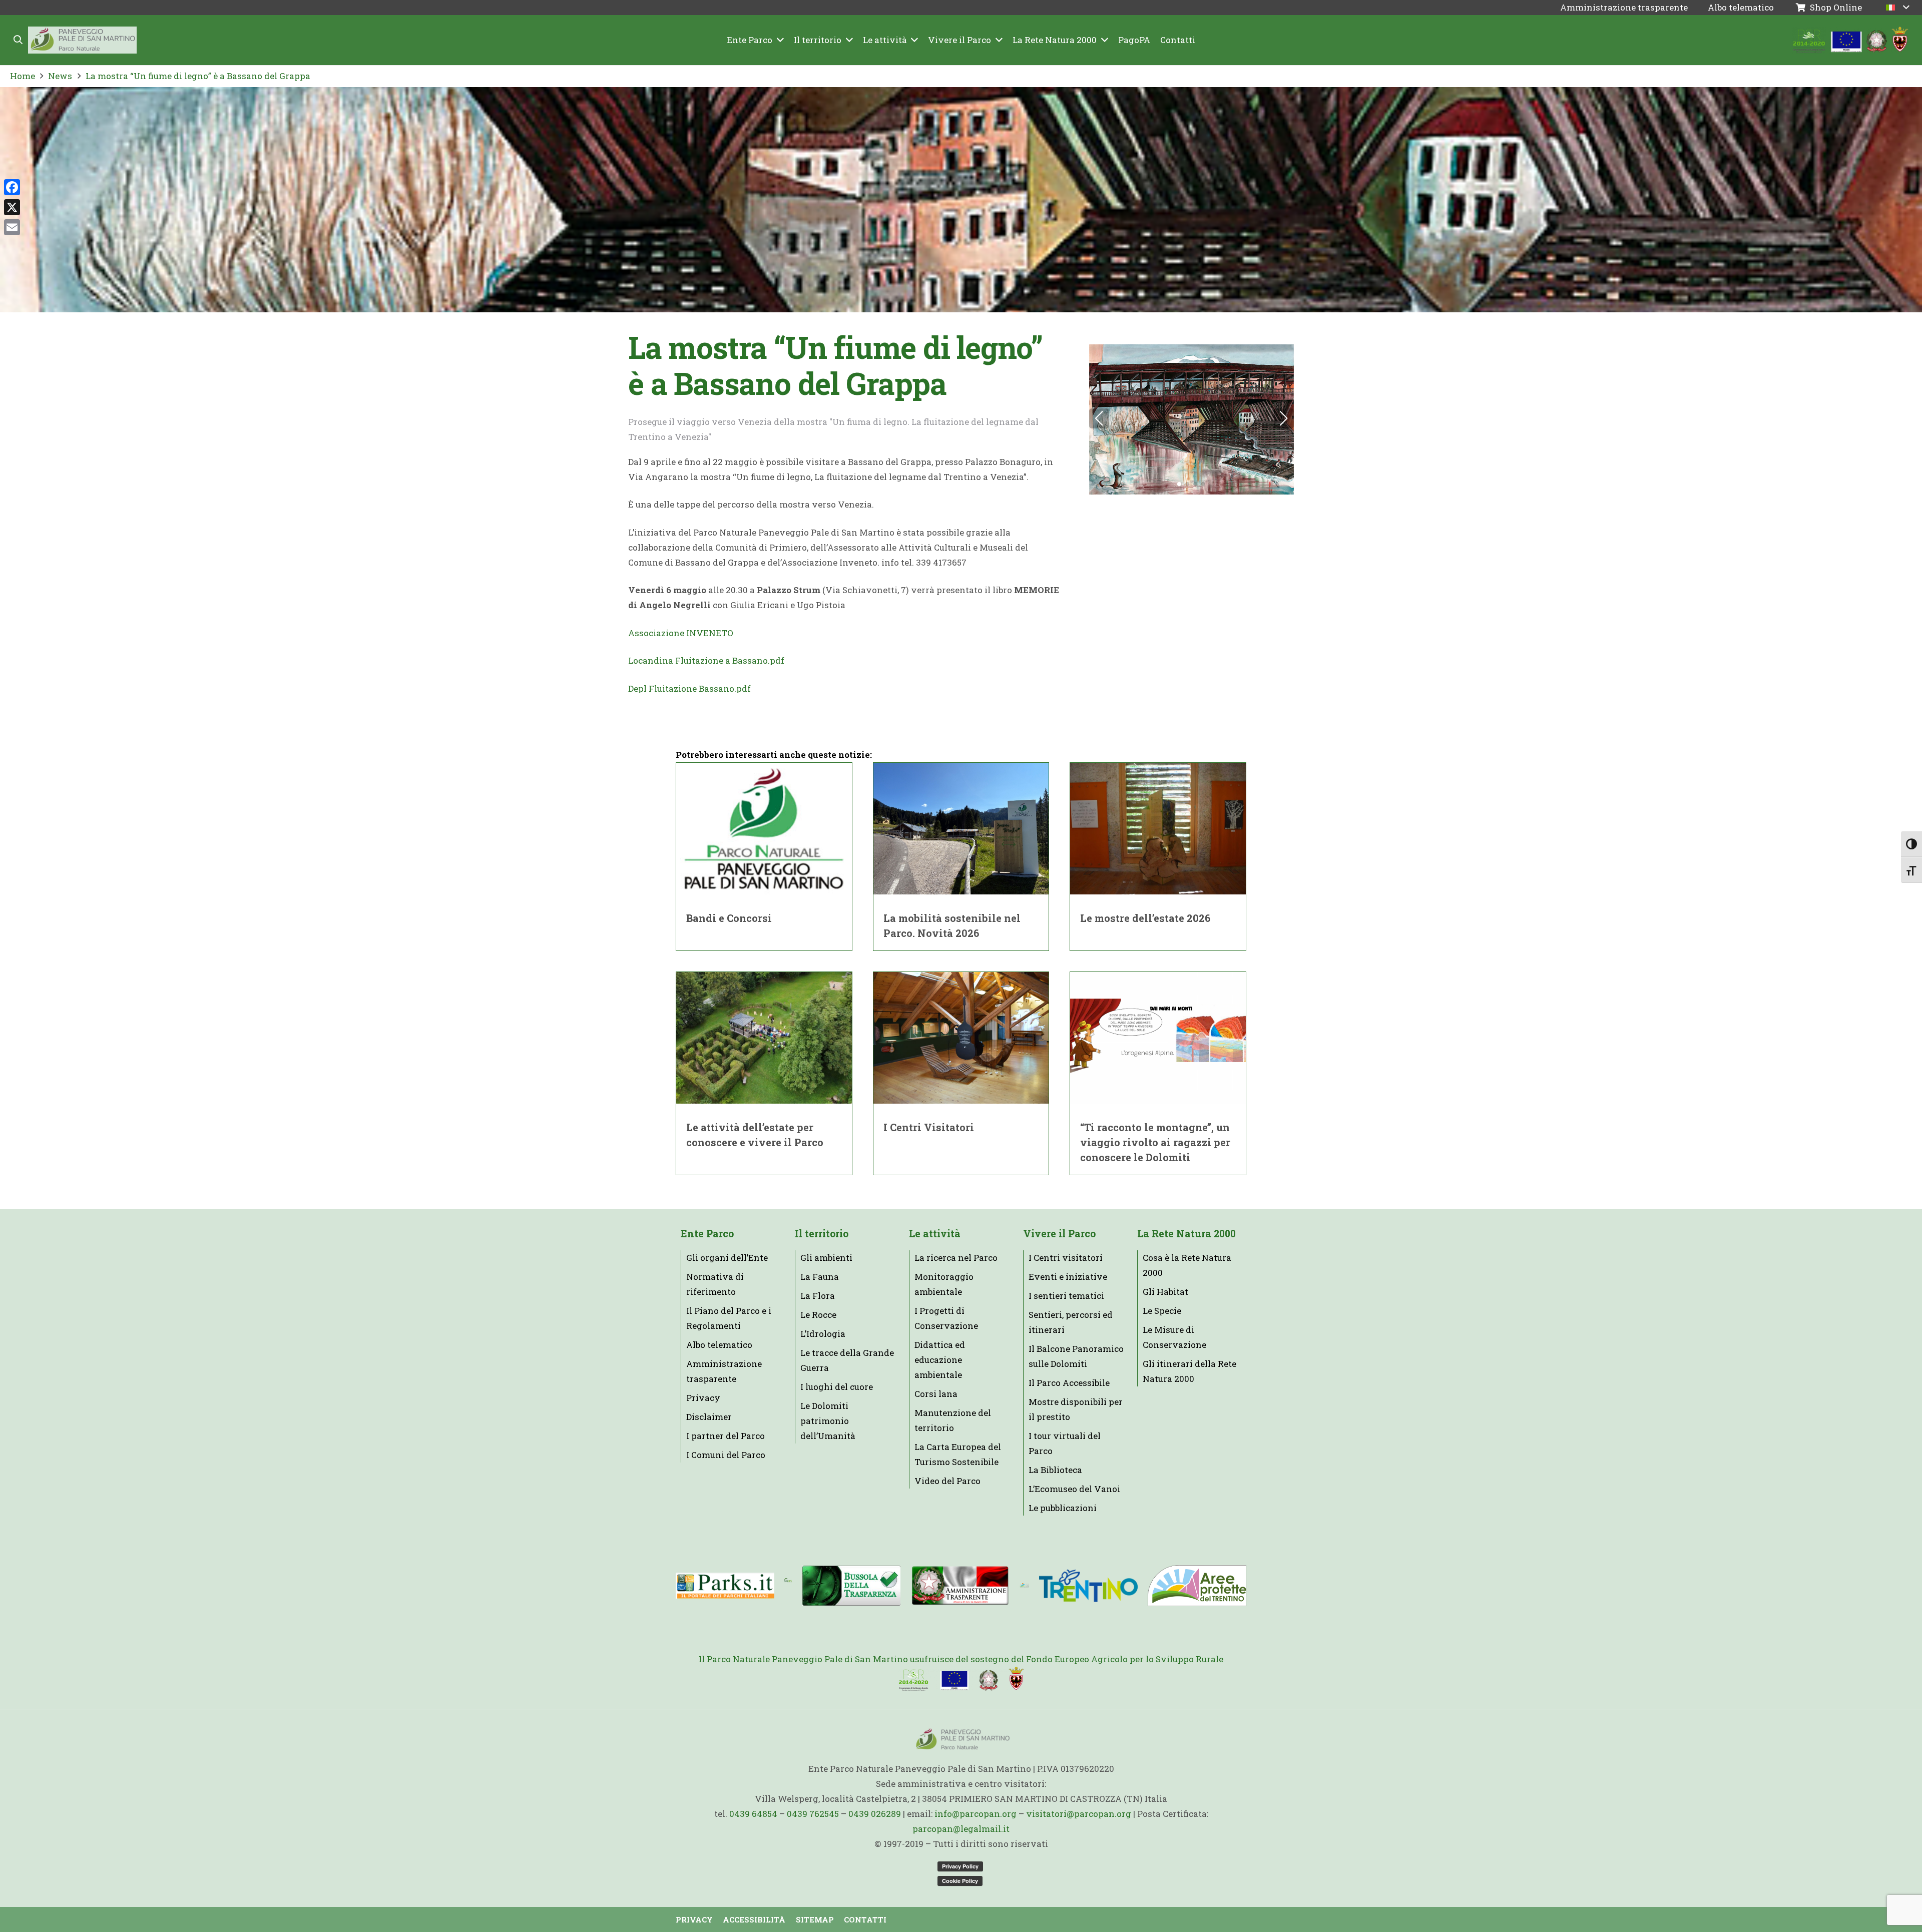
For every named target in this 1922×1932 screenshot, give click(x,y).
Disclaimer (709, 1417)
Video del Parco (947, 1481)
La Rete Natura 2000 (1186, 1234)
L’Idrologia (823, 1334)
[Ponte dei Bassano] (1191, 419)
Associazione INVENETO (681, 633)
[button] (19, 40)
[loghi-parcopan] (1851, 40)
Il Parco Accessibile (1069, 1383)
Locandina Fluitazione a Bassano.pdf (706, 660)
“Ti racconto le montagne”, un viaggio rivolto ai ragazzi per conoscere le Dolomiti (1155, 1142)
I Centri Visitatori (929, 1127)
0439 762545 (813, 1814)
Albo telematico (719, 1345)
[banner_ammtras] (960, 1586)
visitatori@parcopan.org (1079, 1814)
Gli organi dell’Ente (727, 1258)
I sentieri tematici (1066, 1296)
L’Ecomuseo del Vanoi (1074, 1489)
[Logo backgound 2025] (82, 40)
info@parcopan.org (976, 1814)
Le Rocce (818, 1315)
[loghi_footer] (961, 1679)
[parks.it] (725, 1586)
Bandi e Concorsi (729, 918)
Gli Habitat (1165, 1292)
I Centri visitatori (1066, 1258)
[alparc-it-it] (788, 1586)
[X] (12, 207)
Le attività (935, 1234)
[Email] (12, 227)
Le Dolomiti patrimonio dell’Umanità (828, 1421)
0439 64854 (753, 1814)
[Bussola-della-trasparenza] (852, 1585)
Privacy (703, 1398)
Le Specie (1162, 1311)
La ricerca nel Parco (956, 1258)
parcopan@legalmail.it (961, 1829)
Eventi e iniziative (1068, 1277)
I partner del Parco (726, 1436)
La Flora (818, 1296)
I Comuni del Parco (726, 1455)
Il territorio (822, 1234)
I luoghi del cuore (837, 1387)
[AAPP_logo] (1197, 1586)
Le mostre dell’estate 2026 (1145, 918)
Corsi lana (936, 1394)
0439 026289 (875, 1814)
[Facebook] (12, 187)
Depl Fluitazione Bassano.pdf (689, 688)
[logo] (1024, 1586)
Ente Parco (707, 1234)
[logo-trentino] (1088, 1586)
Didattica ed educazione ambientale (940, 1360)
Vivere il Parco (1059, 1234)
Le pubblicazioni (1063, 1508)
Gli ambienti (826, 1258)
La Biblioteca (1055, 1470)
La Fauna (820, 1277)
